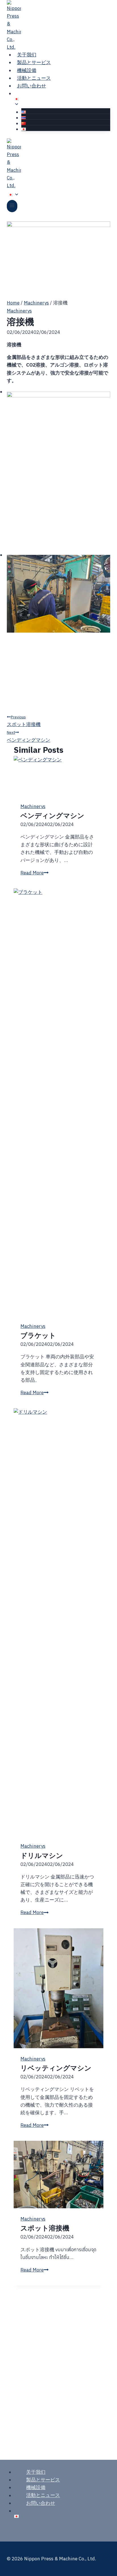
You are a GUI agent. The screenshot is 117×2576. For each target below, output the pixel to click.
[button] (58, 469)
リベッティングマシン (56, 2068)
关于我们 (36, 2472)
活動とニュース (43, 2495)
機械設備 (36, 2487)
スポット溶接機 (24, 721)
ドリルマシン (42, 1855)
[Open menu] (12, 206)
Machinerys (19, 311)
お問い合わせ (32, 86)
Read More (34, 873)
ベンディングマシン (29, 736)
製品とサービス (43, 2480)
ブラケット (38, 1335)
